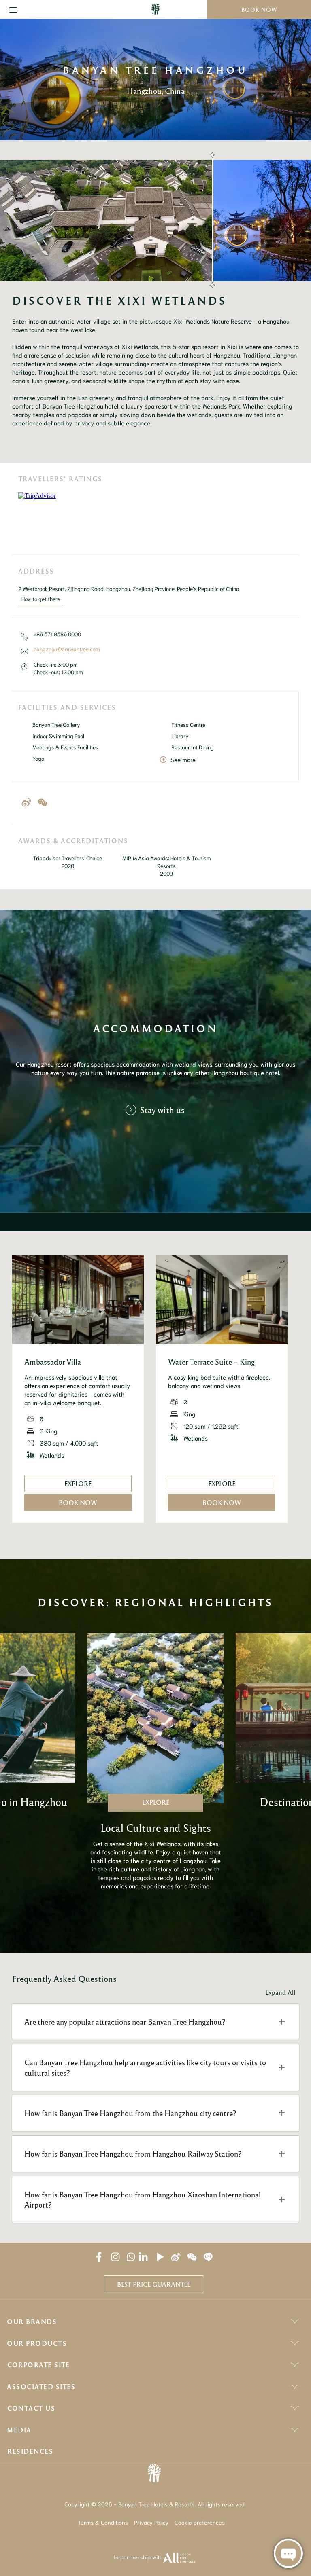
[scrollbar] (211, 220)
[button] (155, 2022)
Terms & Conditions (103, 2522)
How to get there (41, 599)
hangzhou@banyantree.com (67, 649)
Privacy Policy (151, 2522)
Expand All (280, 1992)
